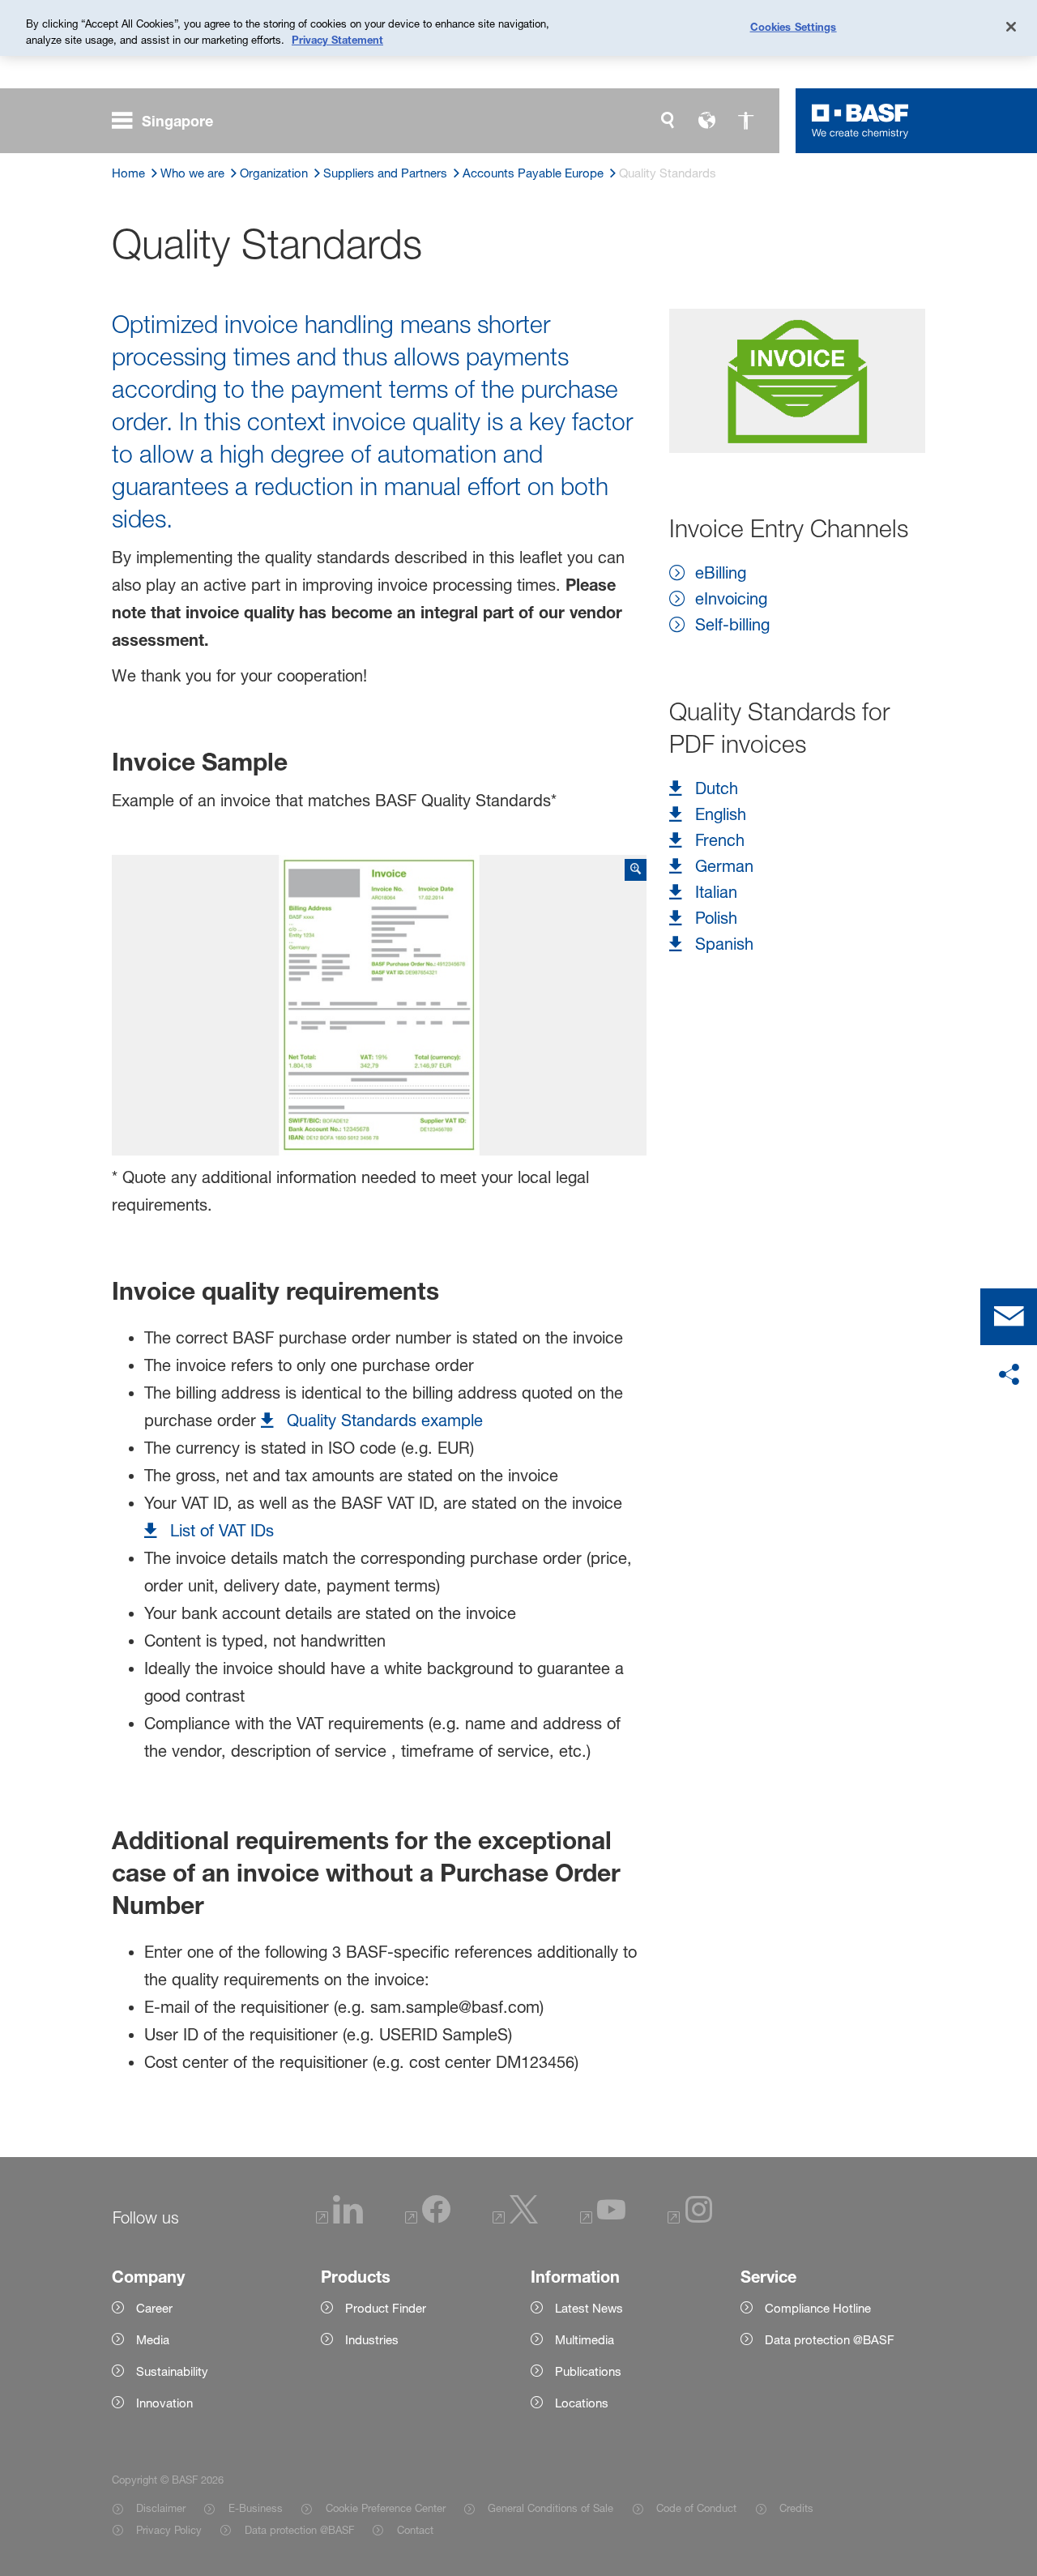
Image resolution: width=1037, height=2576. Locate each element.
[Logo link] (860, 121)
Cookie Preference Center (385, 2508)
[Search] (668, 121)
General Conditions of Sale (551, 2508)
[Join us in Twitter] (515, 2219)
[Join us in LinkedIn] (339, 2219)
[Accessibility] (745, 121)
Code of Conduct (696, 2508)
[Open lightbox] (380, 1006)
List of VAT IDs (222, 1531)
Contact (415, 2530)
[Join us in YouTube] (603, 2219)
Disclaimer (161, 2508)
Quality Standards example (385, 1420)
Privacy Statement (337, 40)
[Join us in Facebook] (428, 2219)
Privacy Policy (169, 2530)
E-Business (255, 2508)
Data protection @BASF (299, 2530)
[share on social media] (1009, 1375)
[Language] (706, 121)
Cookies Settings (794, 26)
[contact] (1009, 1317)
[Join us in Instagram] (690, 2219)
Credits (796, 2508)
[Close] (1011, 27)
